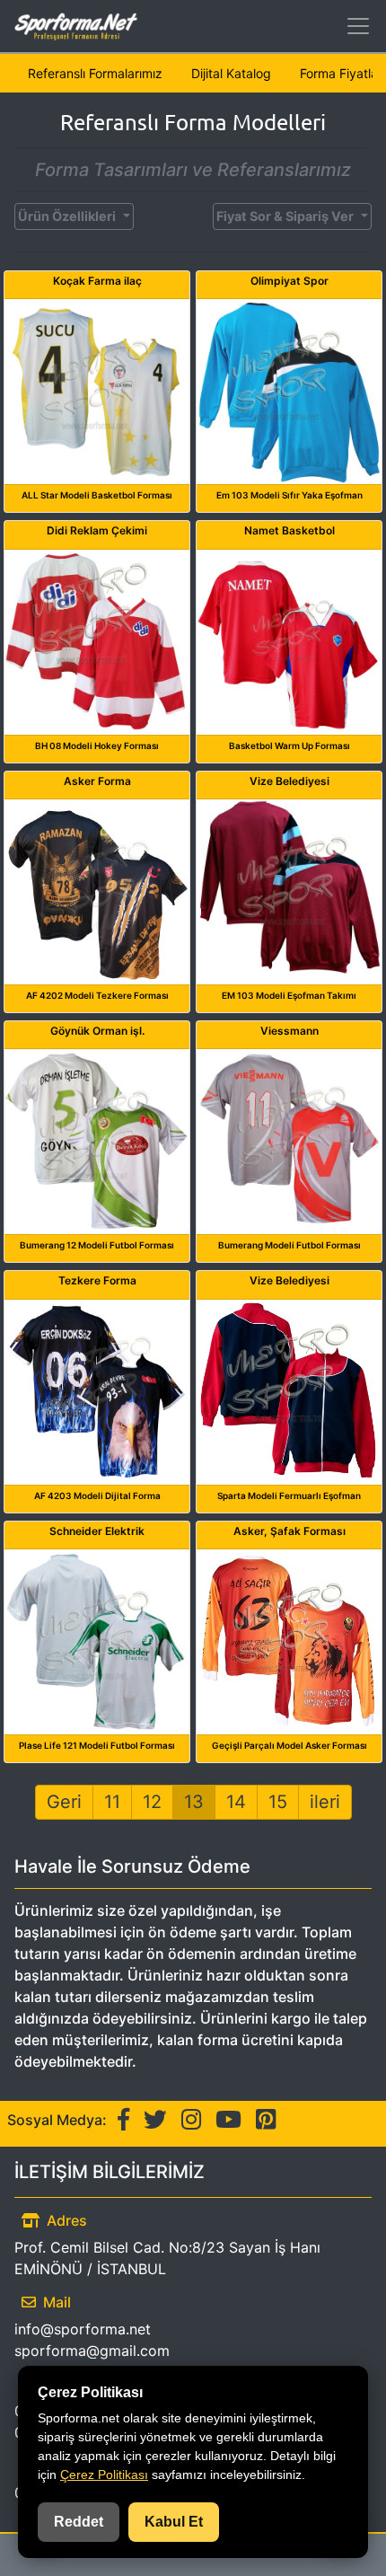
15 (278, 1802)
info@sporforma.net (83, 2329)
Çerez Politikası (104, 2475)
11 (112, 1802)
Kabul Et (174, 2522)
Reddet (79, 2522)
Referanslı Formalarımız (95, 73)
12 (152, 1802)
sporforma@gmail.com (92, 2351)
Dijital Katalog (231, 73)
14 (236, 1802)
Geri (64, 1802)
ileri (325, 1802)
